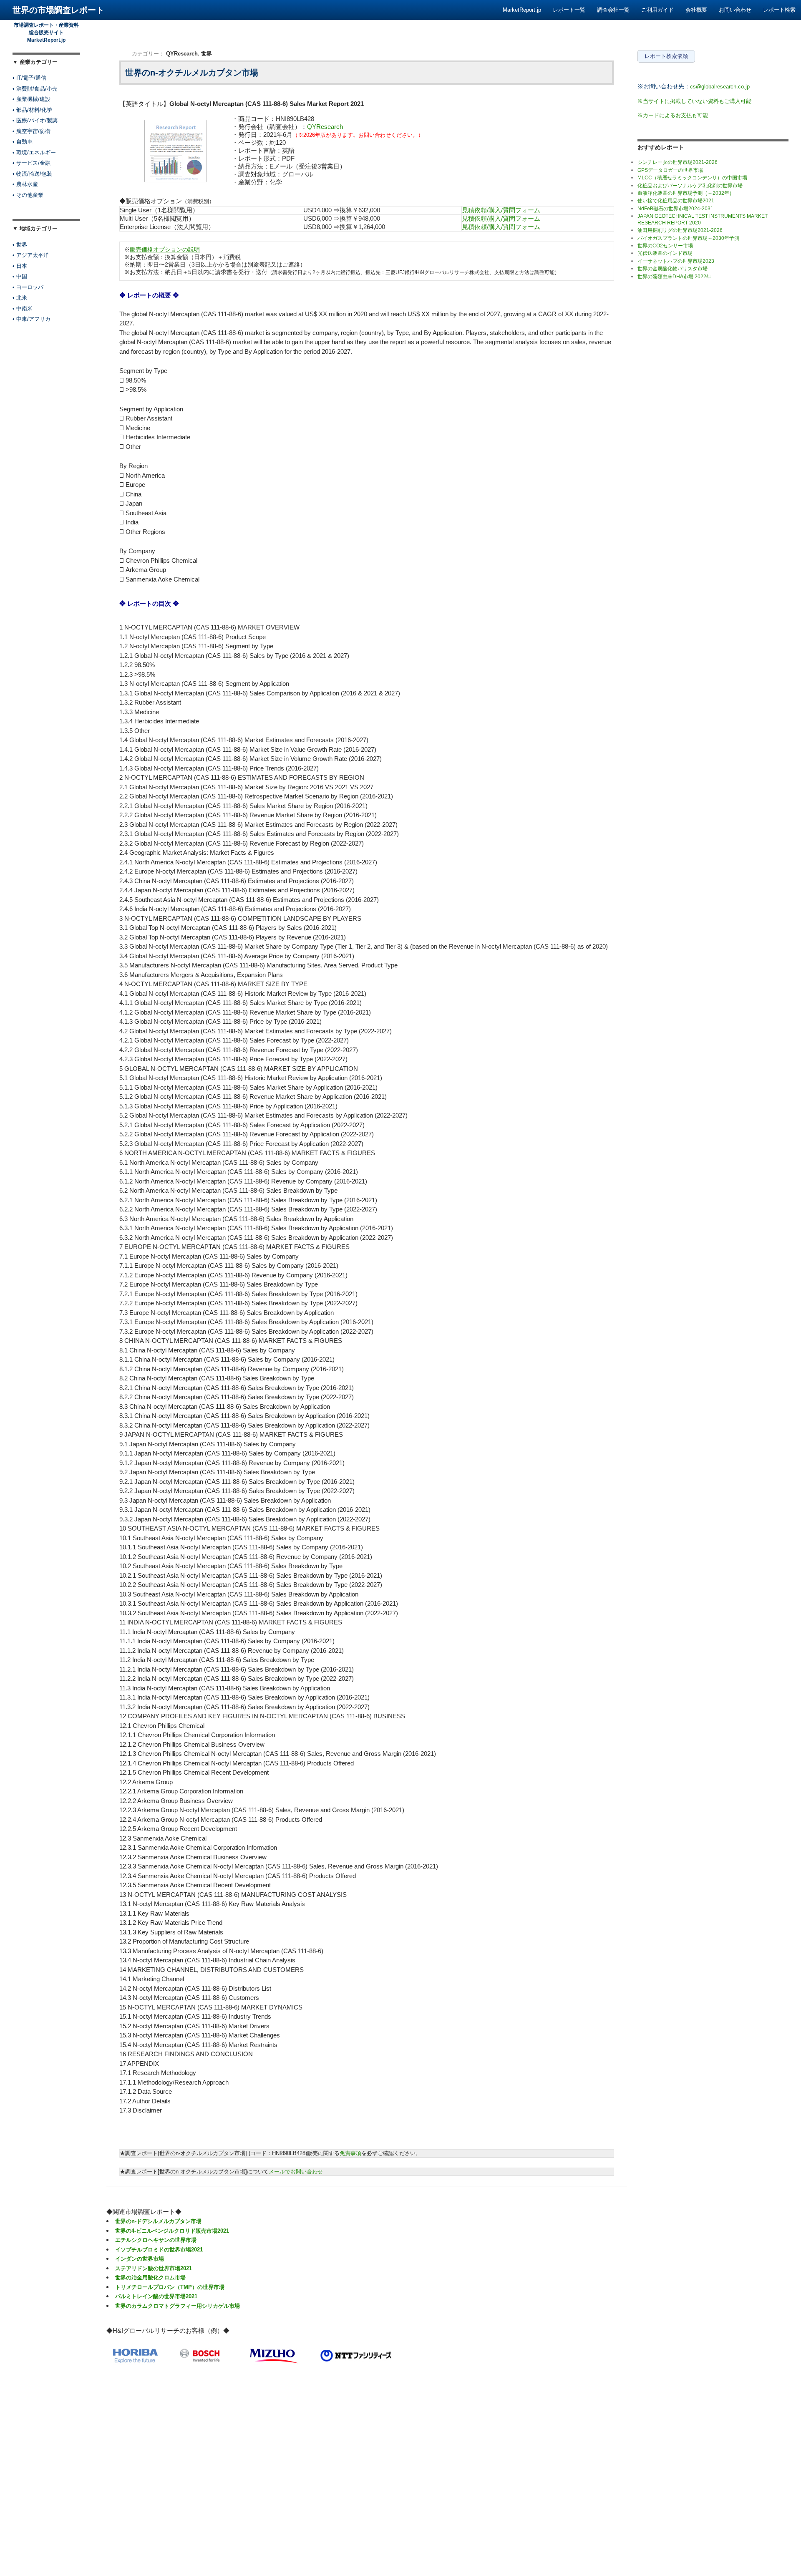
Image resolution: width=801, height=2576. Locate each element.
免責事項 (350, 2153)
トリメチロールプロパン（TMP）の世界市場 (170, 2287)
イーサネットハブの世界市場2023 (676, 261)
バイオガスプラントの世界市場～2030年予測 (688, 238)
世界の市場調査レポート (58, 10)
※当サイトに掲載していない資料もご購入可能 (694, 101)
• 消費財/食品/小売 (35, 89)
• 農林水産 (25, 184)
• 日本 (20, 266)
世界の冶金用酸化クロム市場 (150, 2278)
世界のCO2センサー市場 (665, 246)
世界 (207, 54)
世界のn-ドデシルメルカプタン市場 (158, 2221)
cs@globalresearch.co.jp (720, 87)
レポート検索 (779, 10)
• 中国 (20, 276)
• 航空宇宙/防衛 (31, 131)
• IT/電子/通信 (29, 78)
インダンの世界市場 (140, 2259)
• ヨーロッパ (28, 287)
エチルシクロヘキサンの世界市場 (156, 2240)
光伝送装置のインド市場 (665, 253)
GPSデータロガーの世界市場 (670, 170)
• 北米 (20, 298)
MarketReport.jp (522, 10)
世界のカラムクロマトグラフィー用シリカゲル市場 (178, 2306)
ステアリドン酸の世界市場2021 (154, 2268)
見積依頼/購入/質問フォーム (501, 210)
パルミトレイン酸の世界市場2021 (156, 2296)
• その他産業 (28, 195)
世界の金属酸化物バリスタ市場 (673, 269)
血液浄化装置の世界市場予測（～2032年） (686, 193)
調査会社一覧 (613, 10)
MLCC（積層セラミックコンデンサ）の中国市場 (692, 178)
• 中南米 (23, 308)
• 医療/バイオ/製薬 (35, 120)
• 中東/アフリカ (31, 319)
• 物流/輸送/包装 (32, 174)
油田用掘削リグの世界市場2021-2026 (680, 230)
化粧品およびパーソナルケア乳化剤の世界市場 (690, 186)
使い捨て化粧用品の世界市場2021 (676, 201)
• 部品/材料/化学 (32, 110)
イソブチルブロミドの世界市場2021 (159, 2250)
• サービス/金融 (31, 163)
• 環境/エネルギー (34, 152)
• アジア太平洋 (31, 255)
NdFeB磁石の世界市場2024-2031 (675, 209)
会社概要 (696, 10)
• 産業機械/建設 (31, 99)
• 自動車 (23, 142)
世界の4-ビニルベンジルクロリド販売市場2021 (172, 2231)
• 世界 (20, 245)
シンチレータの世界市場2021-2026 (678, 162)
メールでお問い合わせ (296, 2172)
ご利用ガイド (657, 10)
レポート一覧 (569, 10)
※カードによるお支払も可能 (673, 115)
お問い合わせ (735, 10)
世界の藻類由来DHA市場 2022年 (674, 277)
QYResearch (182, 54)
